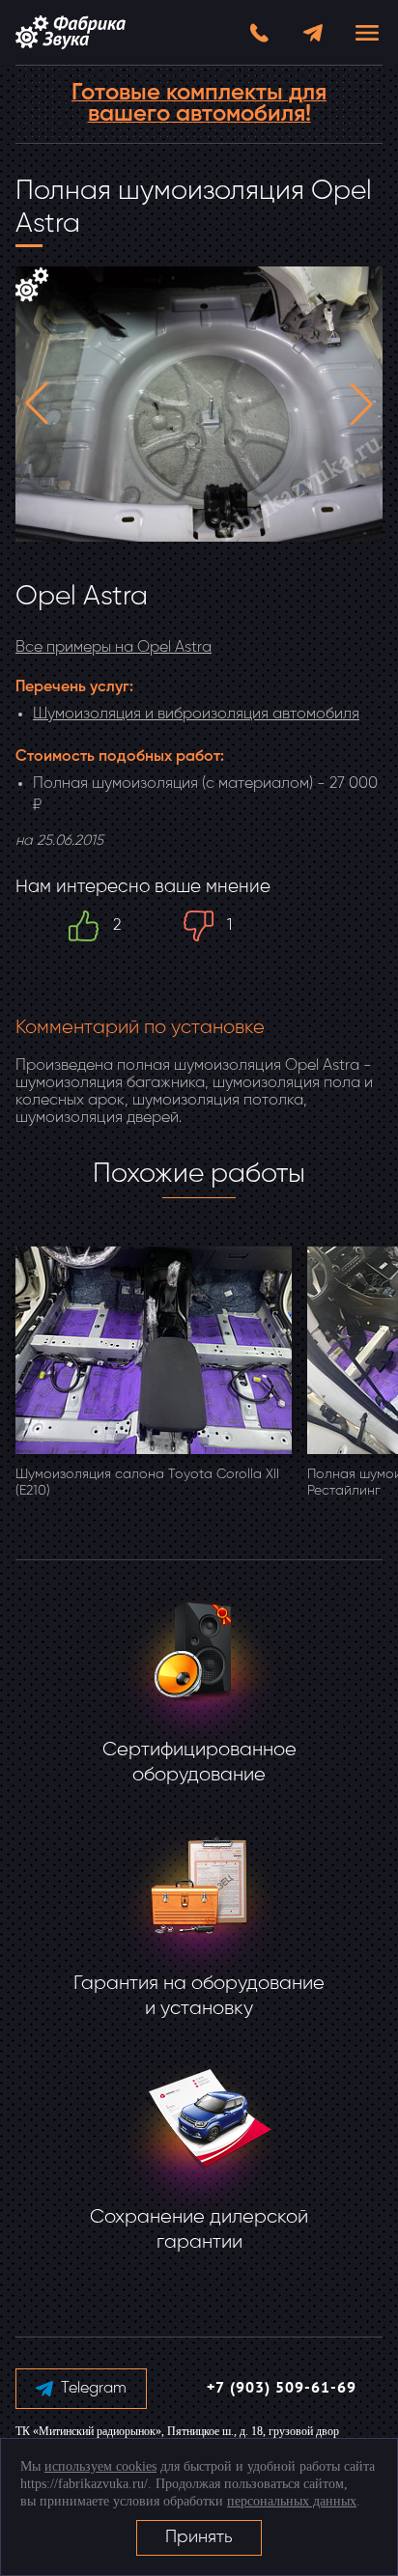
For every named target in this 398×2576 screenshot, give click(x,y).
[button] (37, 404)
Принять (199, 2537)
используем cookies (100, 2466)
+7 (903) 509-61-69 (282, 2389)
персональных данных (292, 2501)
